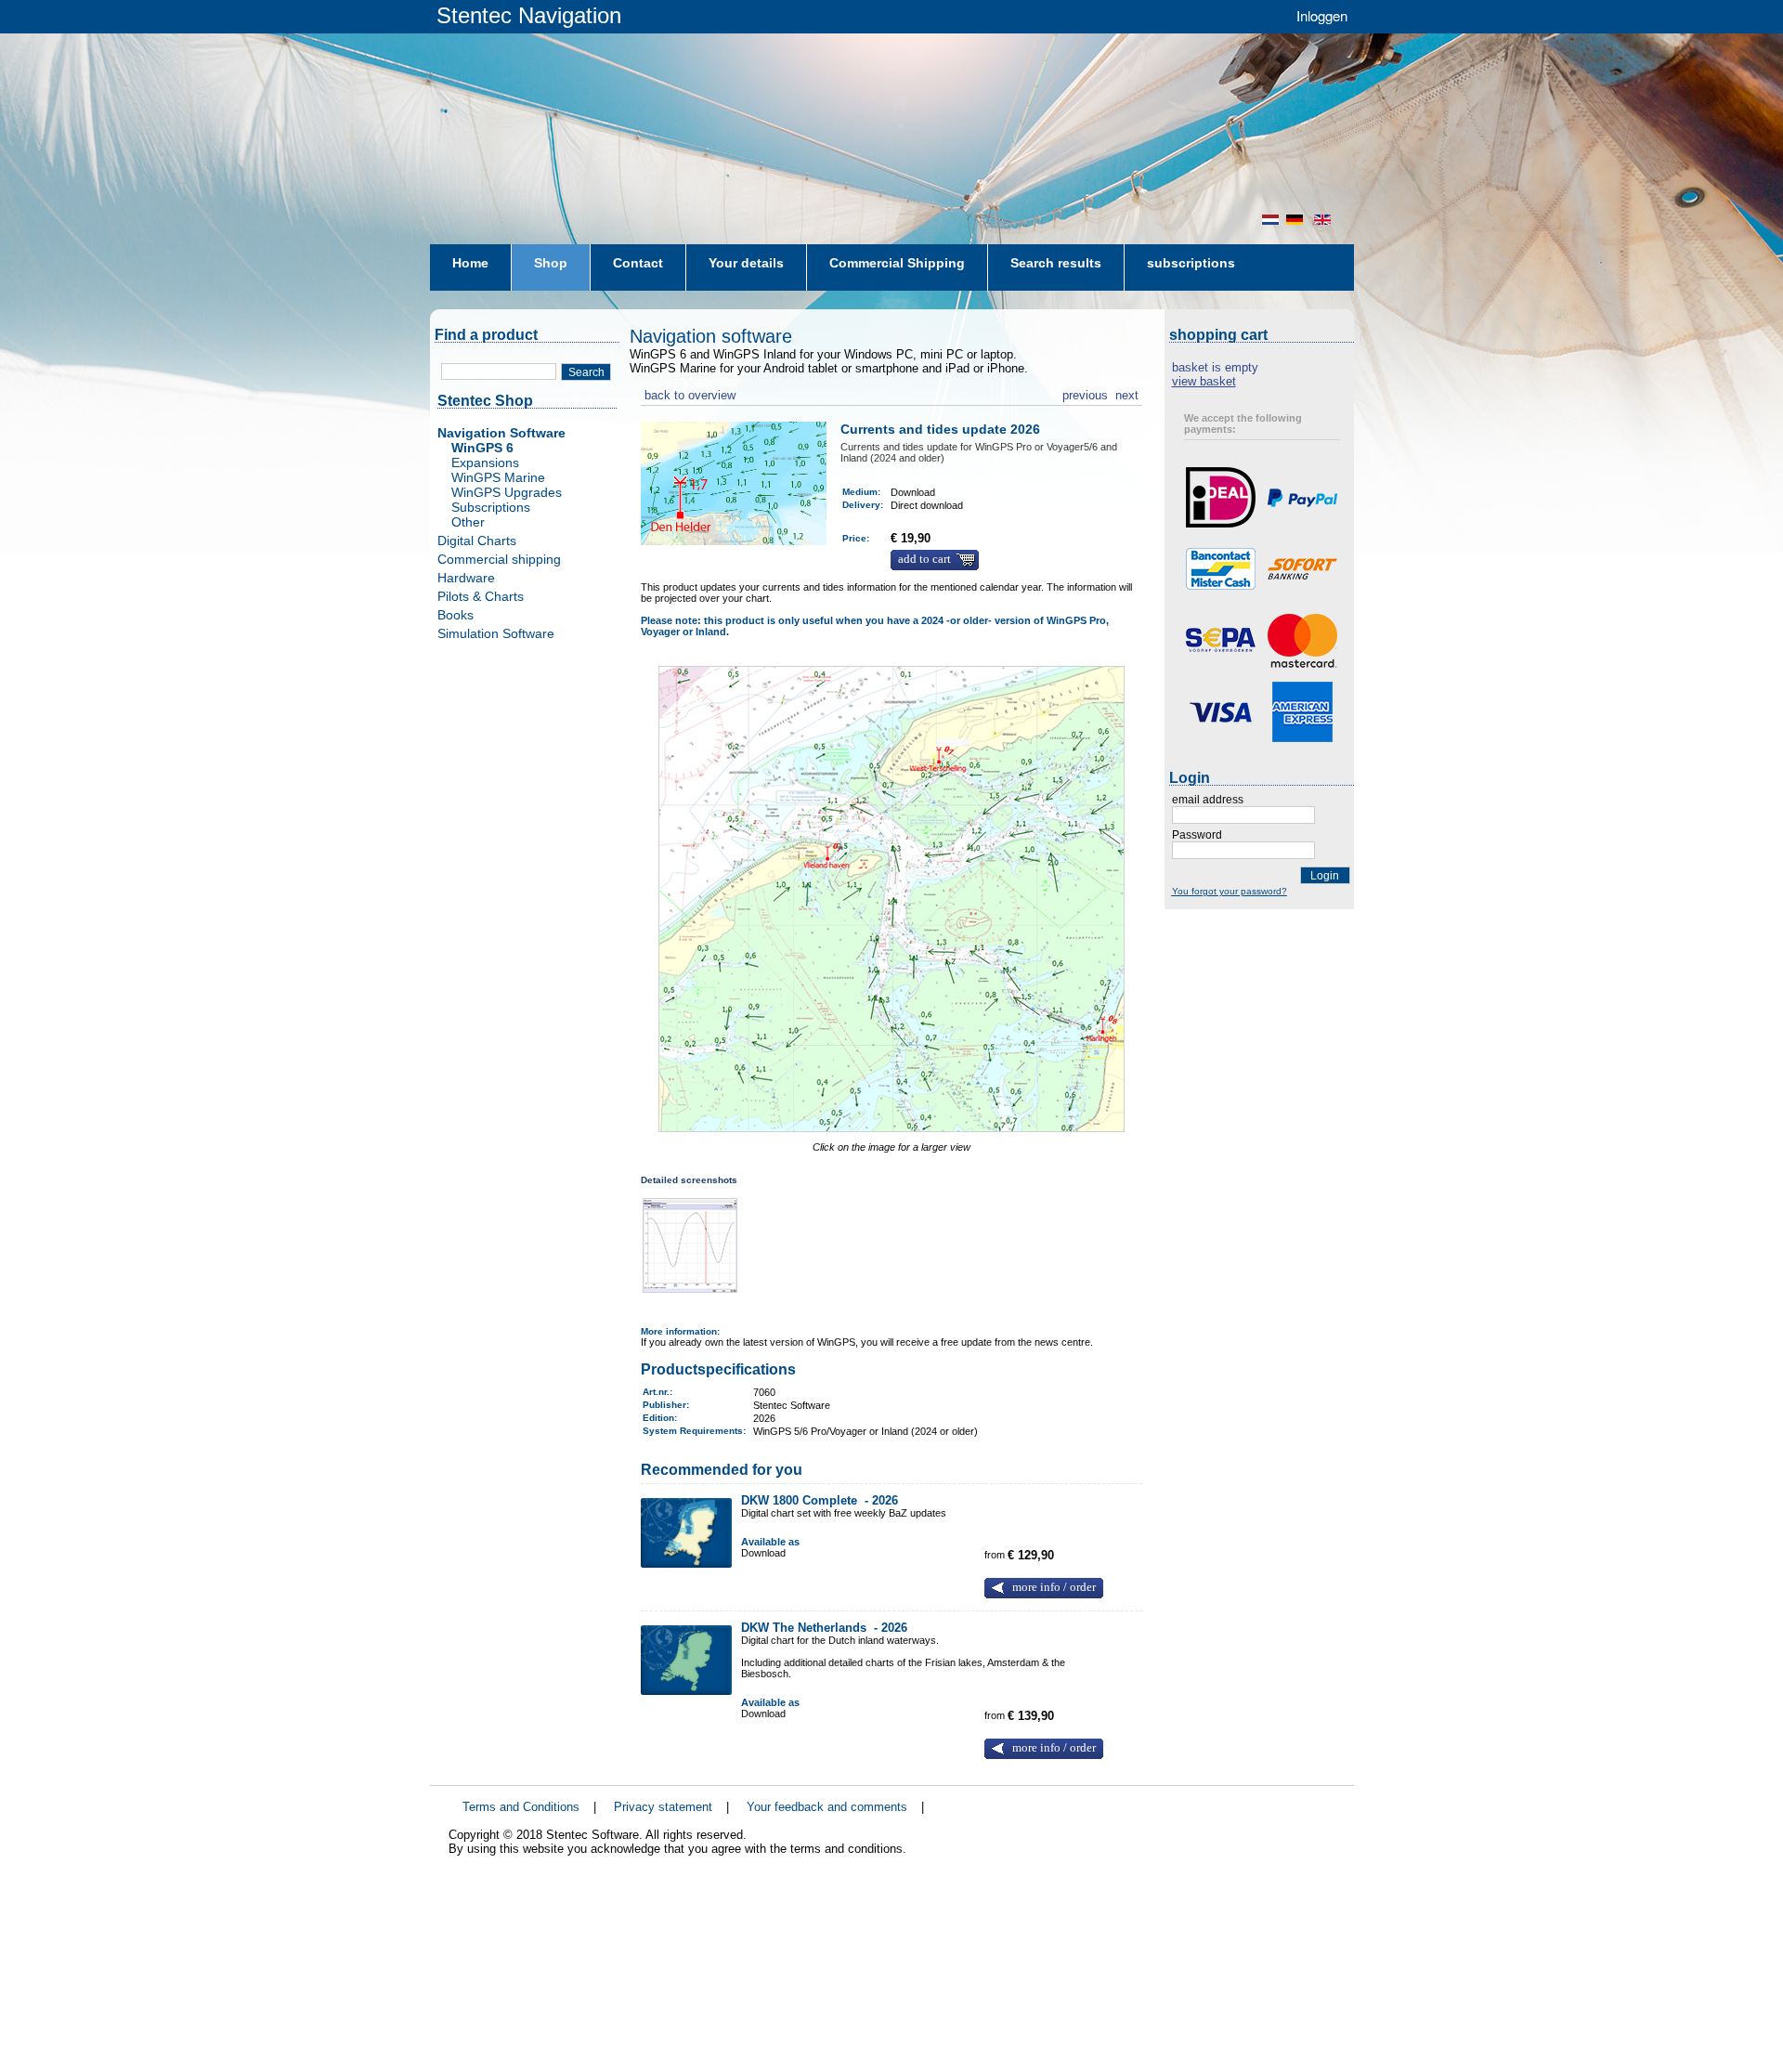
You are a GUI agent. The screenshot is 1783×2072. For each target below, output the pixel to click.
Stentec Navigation (529, 15)
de (1296, 220)
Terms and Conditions (521, 1807)
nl (1270, 220)
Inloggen (1322, 15)
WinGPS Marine (498, 477)
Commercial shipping (499, 559)
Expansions (485, 463)
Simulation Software (496, 633)
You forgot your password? (1230, 891)
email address (1208, 800)
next (1127, 393)
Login (1325, 876)
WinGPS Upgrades (507, 492)
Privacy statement (663, 1807)
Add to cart (924, 559)
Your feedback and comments (827, 1807)
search (586, 372)
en (1324, 220)
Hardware (466, 578)
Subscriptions (491, 507)
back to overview (688, 393)
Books (456, 615)
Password (1197, 835)
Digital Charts (477, 541)
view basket (1204, 381)
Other (468, 522)
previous (1085, 393)
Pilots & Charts (481, 596)
